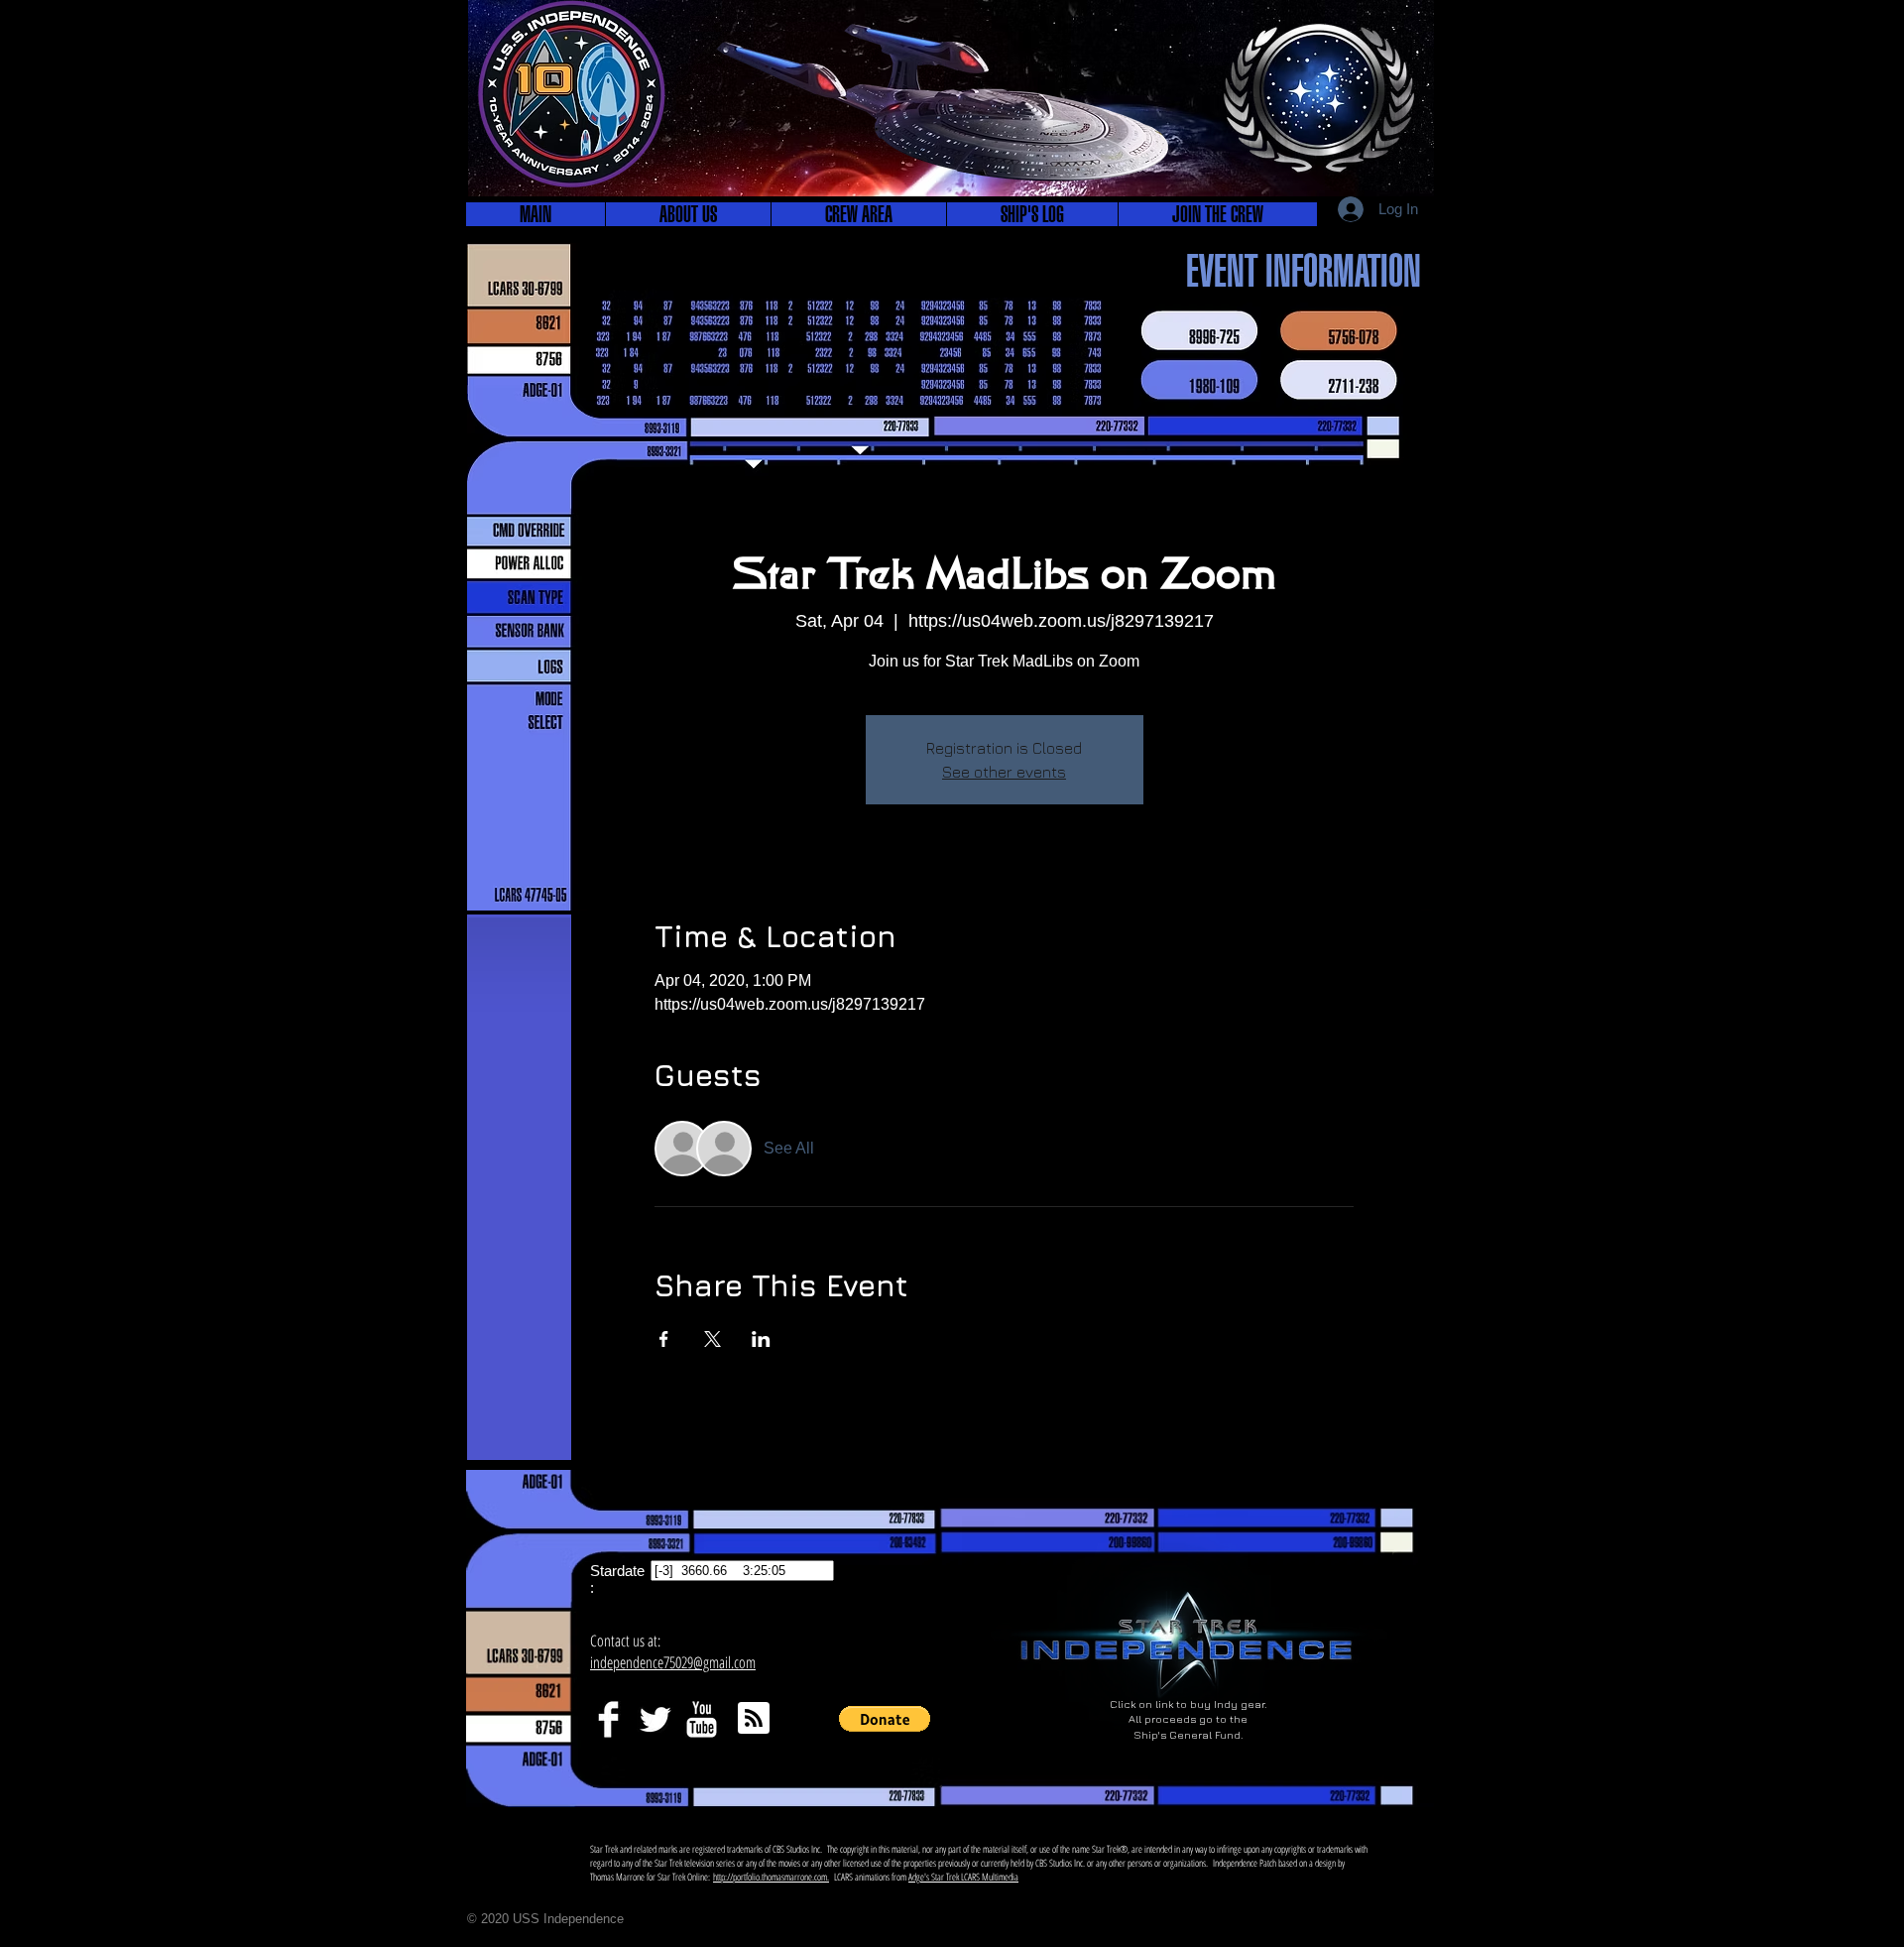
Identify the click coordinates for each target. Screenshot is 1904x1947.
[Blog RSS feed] (754, 1719)
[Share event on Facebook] (664, 1339)
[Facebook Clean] (608, 1719)
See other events (1004, 772)
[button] (688, 214)
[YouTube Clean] (702, 1719)
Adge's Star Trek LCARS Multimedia (963, 1877)
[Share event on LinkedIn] (761, 1339)
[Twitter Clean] (655, 1719)
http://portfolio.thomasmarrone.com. (771, 1877)
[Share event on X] (713, 1339)
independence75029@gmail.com (673, 1662)
